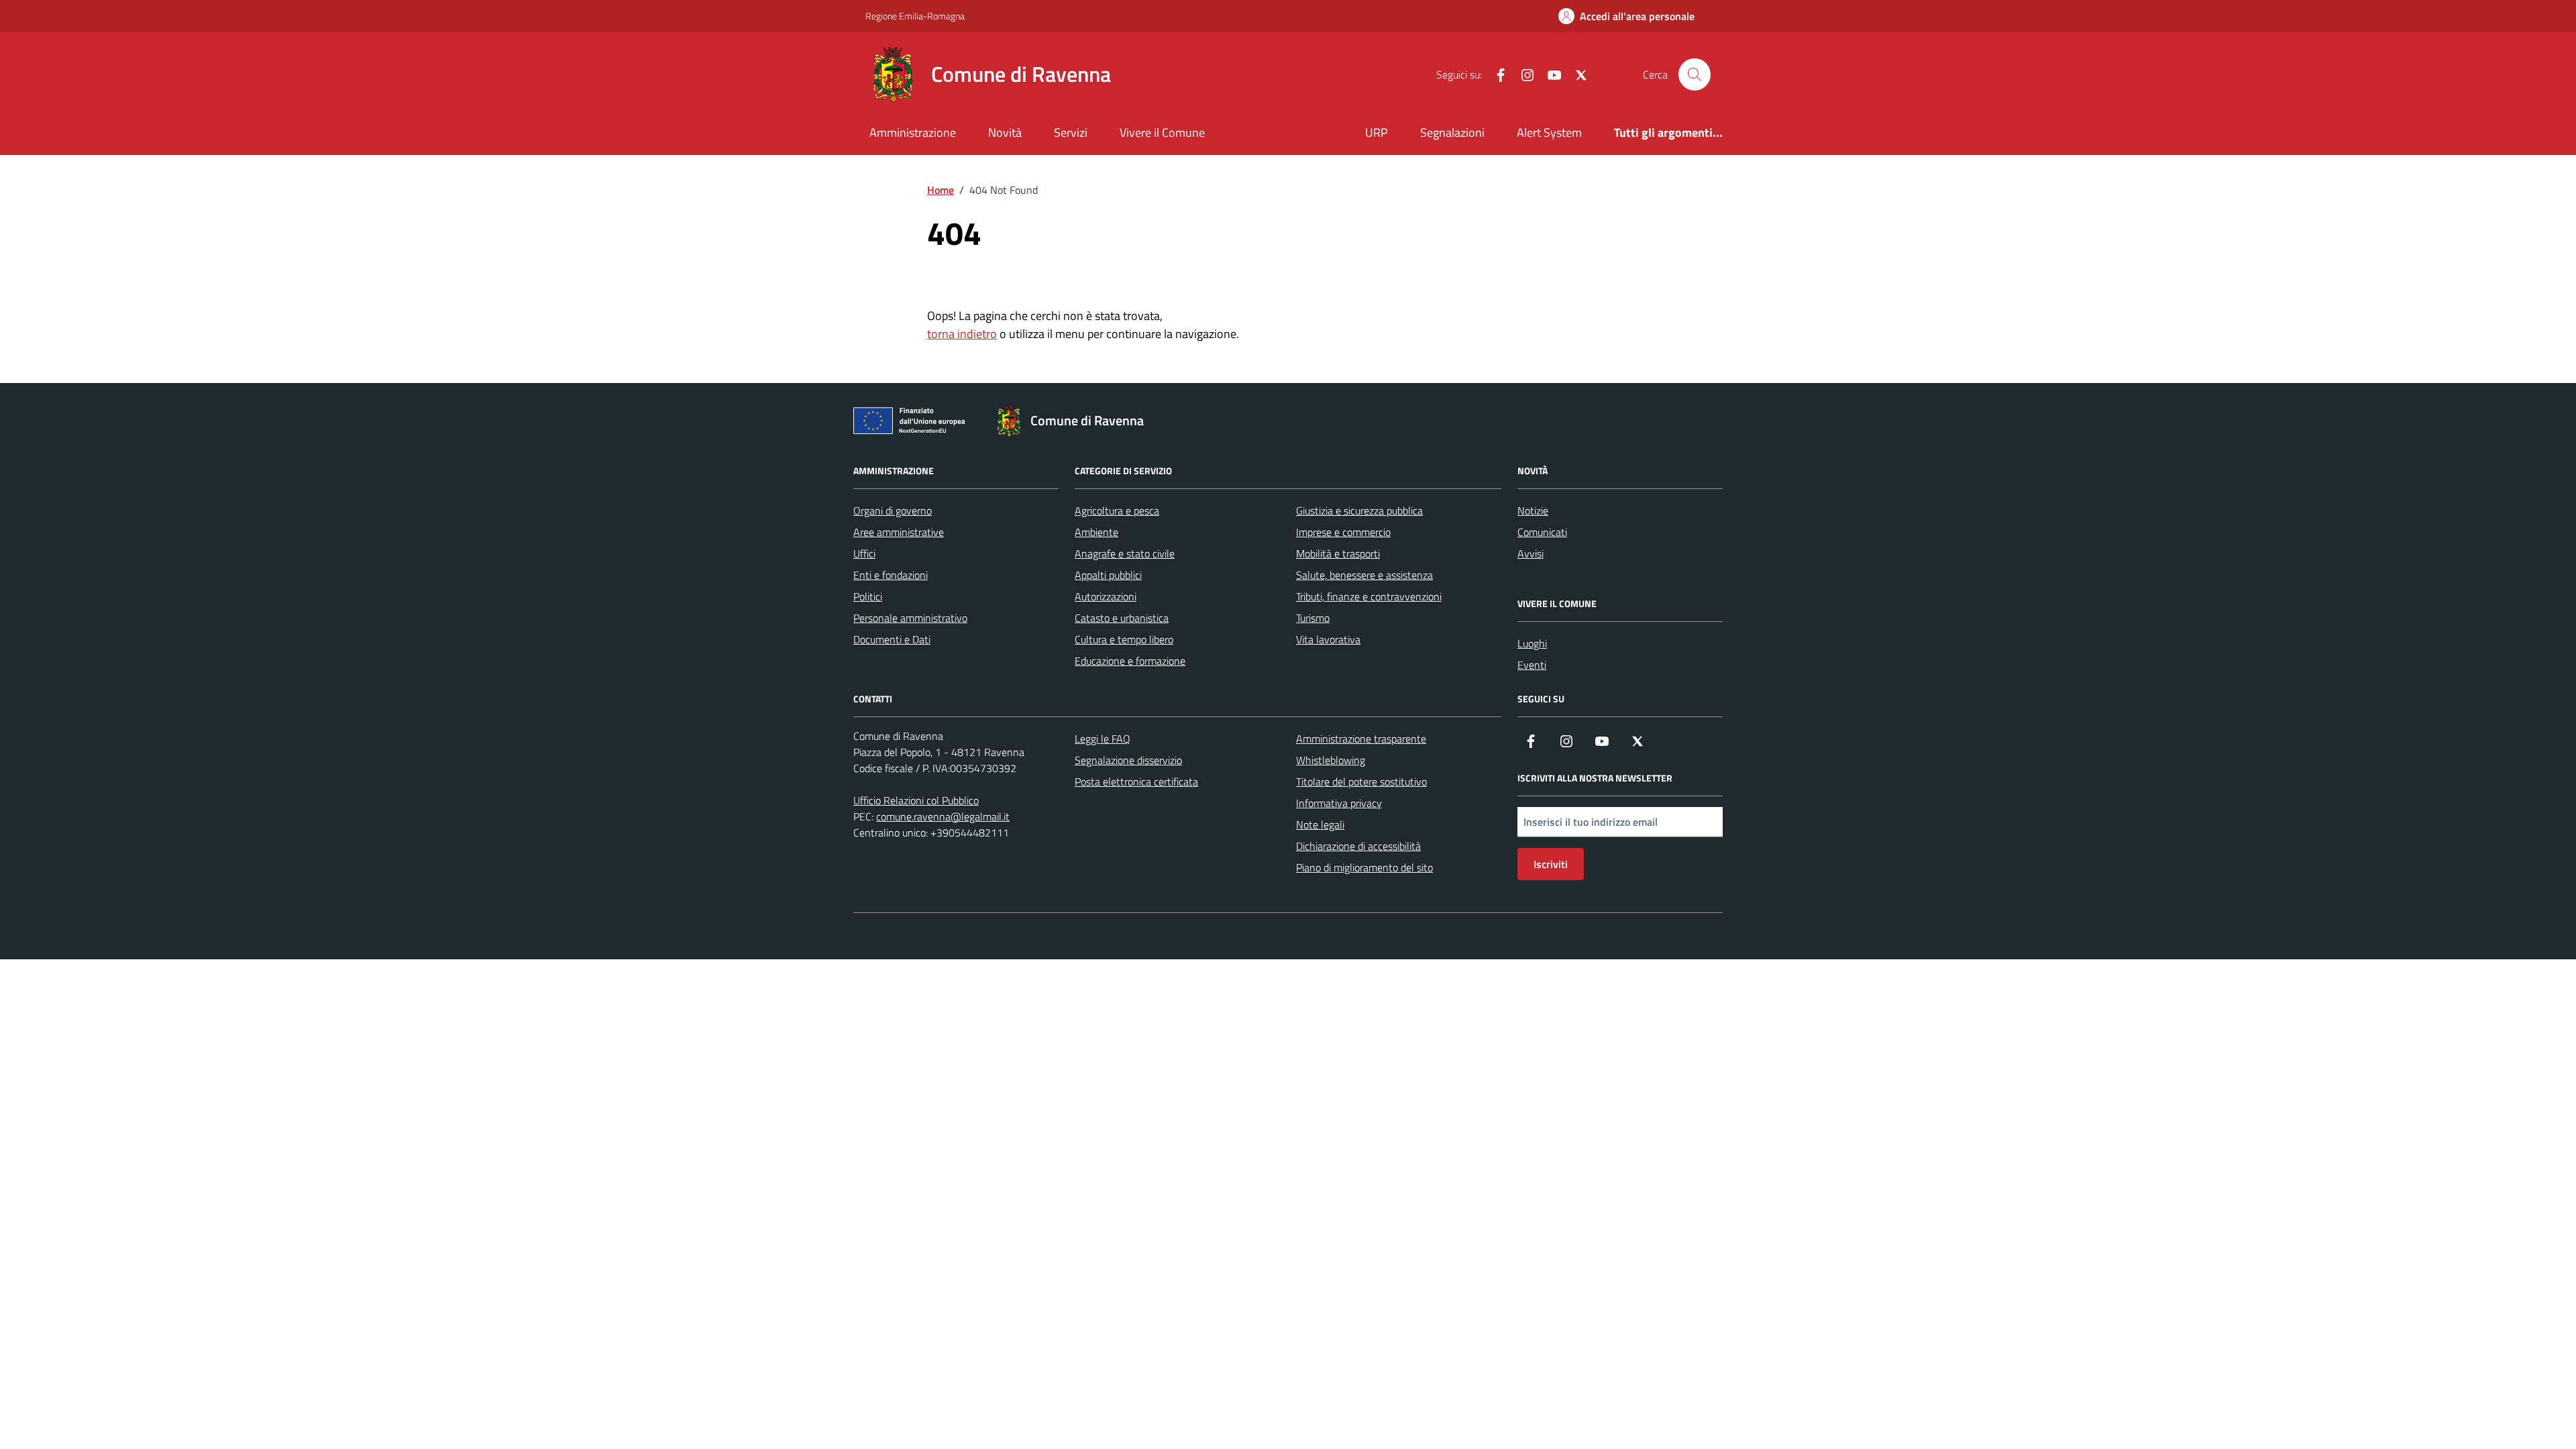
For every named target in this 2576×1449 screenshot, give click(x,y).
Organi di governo (893, 511)
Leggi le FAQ (1103, 739)
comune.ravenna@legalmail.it (943, 816)
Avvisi (1531, 553)
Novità (1005, 132)
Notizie (1533, 511)
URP (1377, 132)
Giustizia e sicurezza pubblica (1359, 511)
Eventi (1532, 665)
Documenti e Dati (892, 639)
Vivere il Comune (1162, 132)
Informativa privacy (1339, 803)
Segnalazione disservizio (1128, 760)
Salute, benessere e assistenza (1364, 575)
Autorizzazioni (1106, 596)
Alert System (1549, 132)
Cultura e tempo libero (1124, 639)
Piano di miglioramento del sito (1364, 867)
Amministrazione (913, 132)
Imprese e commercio (1343, 532)
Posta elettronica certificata (1136, 782)
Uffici (864, 553)
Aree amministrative (899, 532)
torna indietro (962, 334)
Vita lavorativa (1328, 639)
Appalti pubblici (1108, 575)
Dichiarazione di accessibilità (1358, 846)
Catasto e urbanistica (1122, 618)
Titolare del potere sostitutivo (1361, 782)
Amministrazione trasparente (1361, 739)
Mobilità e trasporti (1338, 553)
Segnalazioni (1452, 132)
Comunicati (1542, 532)
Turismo (1313, 618)
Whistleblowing (1331, 760)
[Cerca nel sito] (1695, 74)
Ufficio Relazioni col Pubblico (916, 800)
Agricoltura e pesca (1117, 511)
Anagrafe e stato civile (1125, 553)
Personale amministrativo (910, 618)
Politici (868, 596)
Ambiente (1096, 532)
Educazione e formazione (1130, 661)
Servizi (1071, 132)
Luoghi (1532, 643)
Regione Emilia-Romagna (915, 16)
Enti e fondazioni (891, 575)
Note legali (1320, 824)
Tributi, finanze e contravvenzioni (1369, 596)
